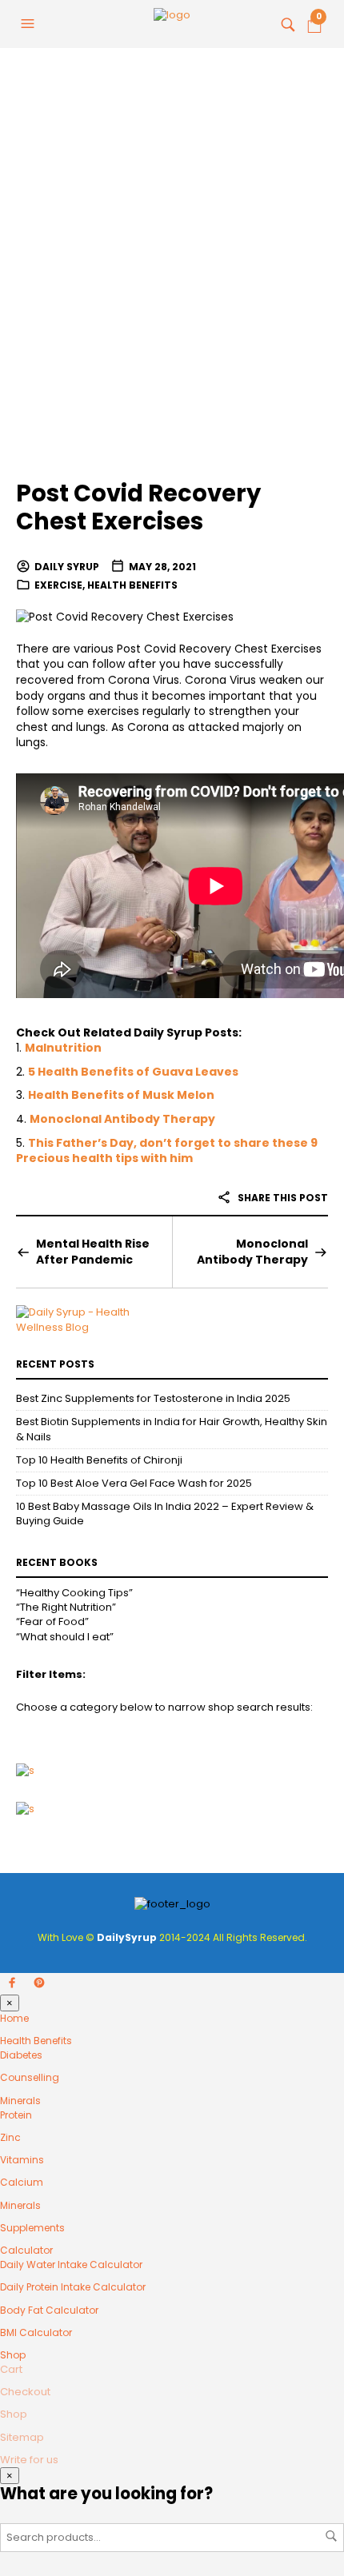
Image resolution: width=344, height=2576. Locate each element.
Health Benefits (132, 585)
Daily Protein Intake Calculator (73, 2287)
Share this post (282, 1198)
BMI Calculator (36, 2332)
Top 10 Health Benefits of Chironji (99, 1460)
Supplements (32, 2228)
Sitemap (22, 2437)
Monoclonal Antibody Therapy (122, 1119)
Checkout (25, 2392)
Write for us (29, 2460)
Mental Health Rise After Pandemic (93, 1252)
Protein (16, 2115)
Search (331, 2536)
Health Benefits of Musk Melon (121, 1095)
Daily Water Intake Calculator (71, 2264)
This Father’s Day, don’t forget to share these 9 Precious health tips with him (167, 1151)
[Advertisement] (172, 276)
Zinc (10, 2137)
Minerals (20, 2101)
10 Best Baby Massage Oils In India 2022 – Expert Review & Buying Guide (165, 1514)
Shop (13, 2355)
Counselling (30, 2077)
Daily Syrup (67, 567)
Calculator (26, 2250)
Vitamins (22, 2160)
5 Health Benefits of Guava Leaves (133, 1072)
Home (14, 2018)
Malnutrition (63, 1048)
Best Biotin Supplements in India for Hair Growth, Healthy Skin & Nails (172, 1429)
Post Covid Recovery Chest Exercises (138, 507)
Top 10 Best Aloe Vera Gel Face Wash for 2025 (134, 1483)
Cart (11, 2369)
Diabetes (21, 2055)
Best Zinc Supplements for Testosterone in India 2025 (153, 1398)
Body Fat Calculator (49, 2310)
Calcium (22, 2182)
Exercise (58, 585)
